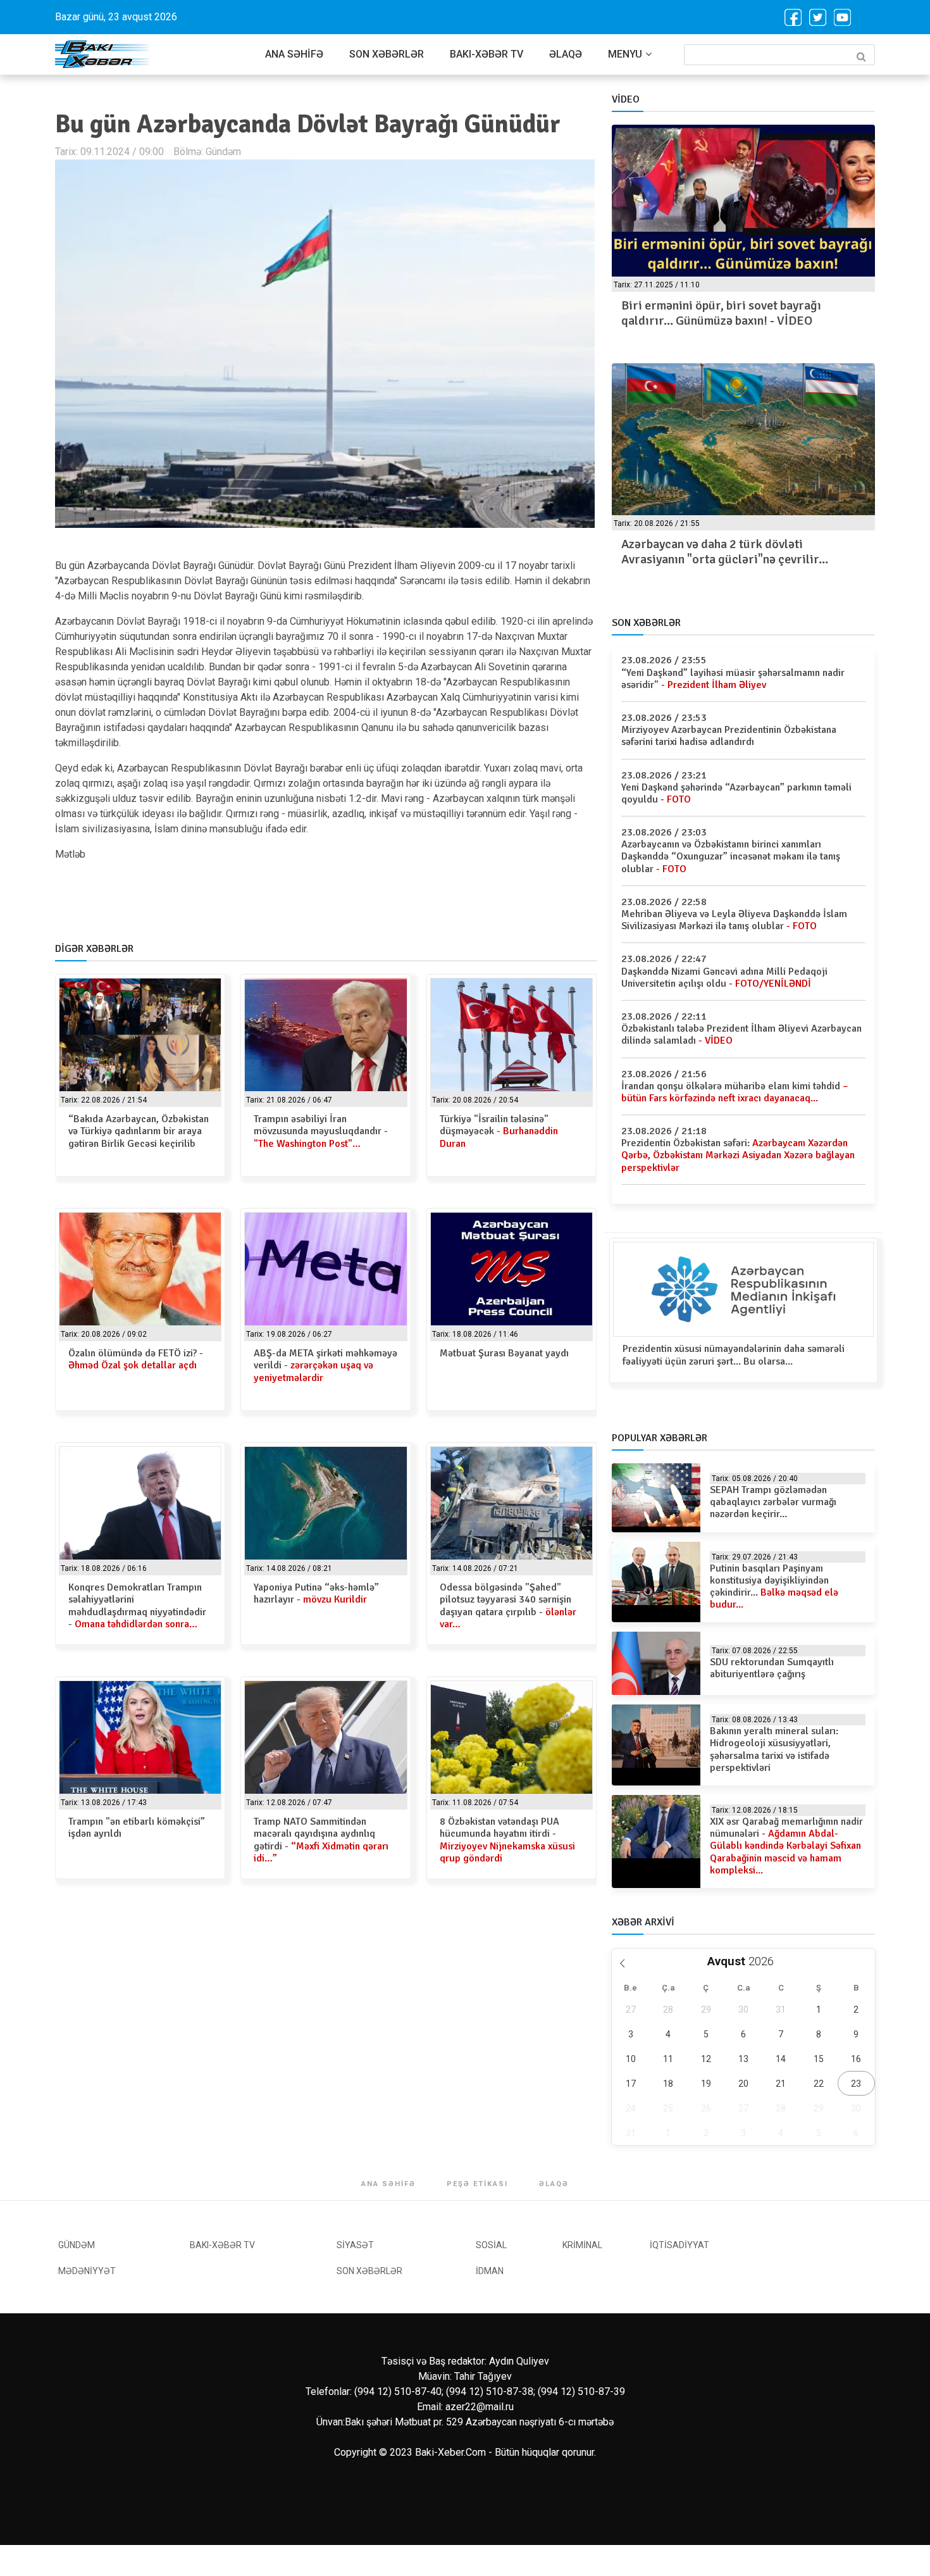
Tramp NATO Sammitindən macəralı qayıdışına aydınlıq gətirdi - (321, 1840)
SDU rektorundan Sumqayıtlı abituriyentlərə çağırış (772, 1668)
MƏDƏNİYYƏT (87, 2271)
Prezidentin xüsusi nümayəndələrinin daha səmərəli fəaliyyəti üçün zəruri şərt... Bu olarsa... (734, 1355)
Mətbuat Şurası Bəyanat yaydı (504, 1353)
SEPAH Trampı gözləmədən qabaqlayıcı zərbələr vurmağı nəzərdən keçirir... (773, 1502)
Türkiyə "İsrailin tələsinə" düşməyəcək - (499, 1131)
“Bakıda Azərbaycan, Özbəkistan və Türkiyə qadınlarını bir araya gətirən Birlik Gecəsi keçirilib (139, 1131)
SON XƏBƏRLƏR (387, 54)
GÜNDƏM (77, 2245)
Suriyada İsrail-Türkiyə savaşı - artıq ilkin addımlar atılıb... (733, 552)
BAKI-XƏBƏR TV (487, 54)
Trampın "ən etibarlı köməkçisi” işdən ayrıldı (137, 1828)
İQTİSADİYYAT (679, 2245)
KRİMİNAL (582, 2245)
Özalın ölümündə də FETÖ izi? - (136, 1359)
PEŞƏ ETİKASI (477, 2184)
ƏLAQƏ (566, 54)
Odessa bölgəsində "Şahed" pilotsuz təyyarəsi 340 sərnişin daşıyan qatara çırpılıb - (508, 1606)
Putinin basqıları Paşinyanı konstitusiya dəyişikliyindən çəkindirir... (774, 1587)
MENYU (625, 54)
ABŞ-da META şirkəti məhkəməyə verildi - (325, 1365)
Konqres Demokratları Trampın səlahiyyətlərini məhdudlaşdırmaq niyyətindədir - (137, 1606)
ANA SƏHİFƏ (294, 54)
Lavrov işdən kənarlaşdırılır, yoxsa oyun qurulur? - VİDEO (729, 313)
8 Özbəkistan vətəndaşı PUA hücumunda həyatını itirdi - (507, 1840)
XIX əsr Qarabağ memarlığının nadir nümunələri (786, 1846)
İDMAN (490, 2271)
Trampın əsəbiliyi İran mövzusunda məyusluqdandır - (321, 1131)
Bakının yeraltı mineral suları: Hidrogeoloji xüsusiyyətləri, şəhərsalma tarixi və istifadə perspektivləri (774, 1749)
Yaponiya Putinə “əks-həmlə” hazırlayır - (316, 1593)
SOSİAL (491, 2245)
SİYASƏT (355, 2245)
